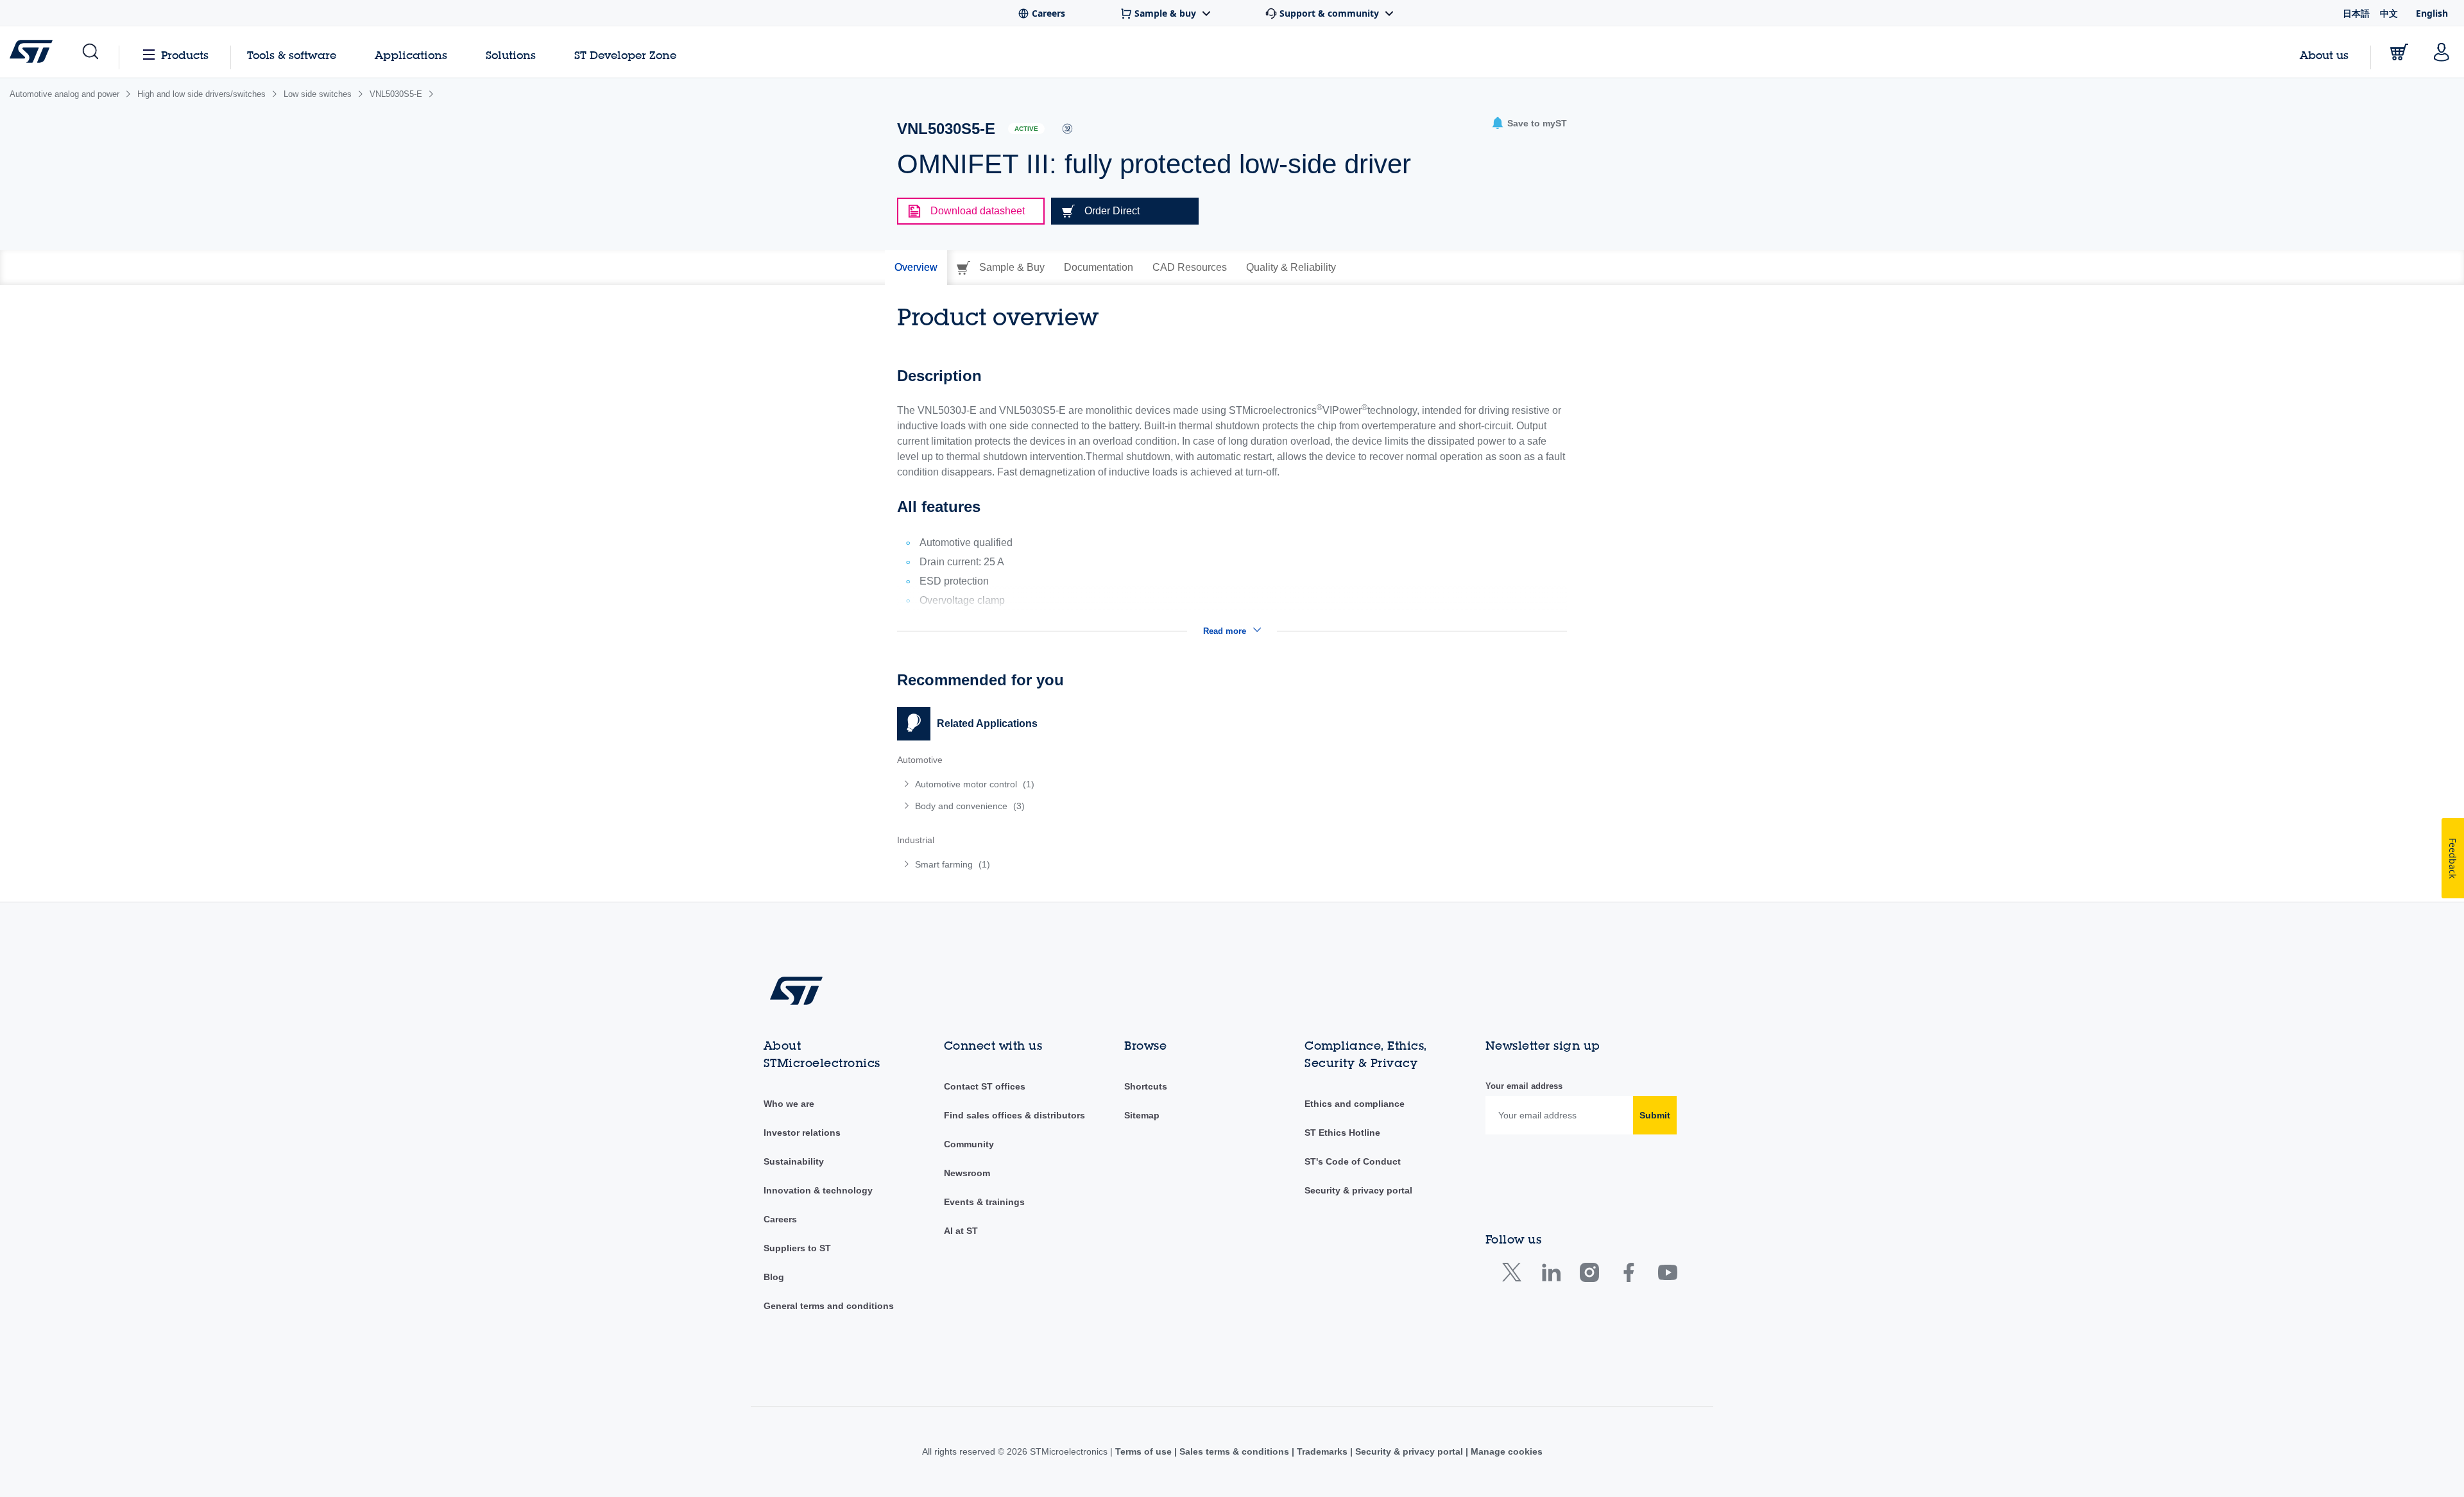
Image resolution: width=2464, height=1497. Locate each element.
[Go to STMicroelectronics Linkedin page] (1551, 1275)
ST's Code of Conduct (1353, 1161)
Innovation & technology (818, 1190)
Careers (780, 1219)
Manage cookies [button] (1505, 1451)
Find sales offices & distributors (1014, 1115)
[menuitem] (1058, 784)
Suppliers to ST (797, 1248)
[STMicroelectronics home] (34, 51)
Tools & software (292, 55)
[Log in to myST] (2442, 52)
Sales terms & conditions (1234, 1451)
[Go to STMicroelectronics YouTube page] (1667, 1275)
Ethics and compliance (1355, 1104)
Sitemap (1142, 1115)
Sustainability (794, 1161)
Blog (774, 1277)
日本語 (2356, 13)
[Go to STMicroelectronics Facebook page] (1628, 1275)
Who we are (789, 1104)
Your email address (1524, 1086)
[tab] (916, 268)
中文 (2389, 13)
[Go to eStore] (2399, 52)
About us (2324, 55)
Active (1026, 129)
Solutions (511, 55)
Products (185, 55)
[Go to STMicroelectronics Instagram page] (1589, 1275)
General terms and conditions (829, 1306)
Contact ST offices (985, 1086)
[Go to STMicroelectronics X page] (1515, 1275)
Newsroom (967, 1173)
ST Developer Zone (625, 55)
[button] (90, 52)
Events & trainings (984, 1202)
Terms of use (1145, 1451)
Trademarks (1322, 1451)
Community (969, 1144)
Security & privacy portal (1358, 1190)
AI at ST (961, 1231)
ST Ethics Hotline (1342, 1133)
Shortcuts (1146, 1086)
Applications (411, 55)
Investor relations (802, 1133)
